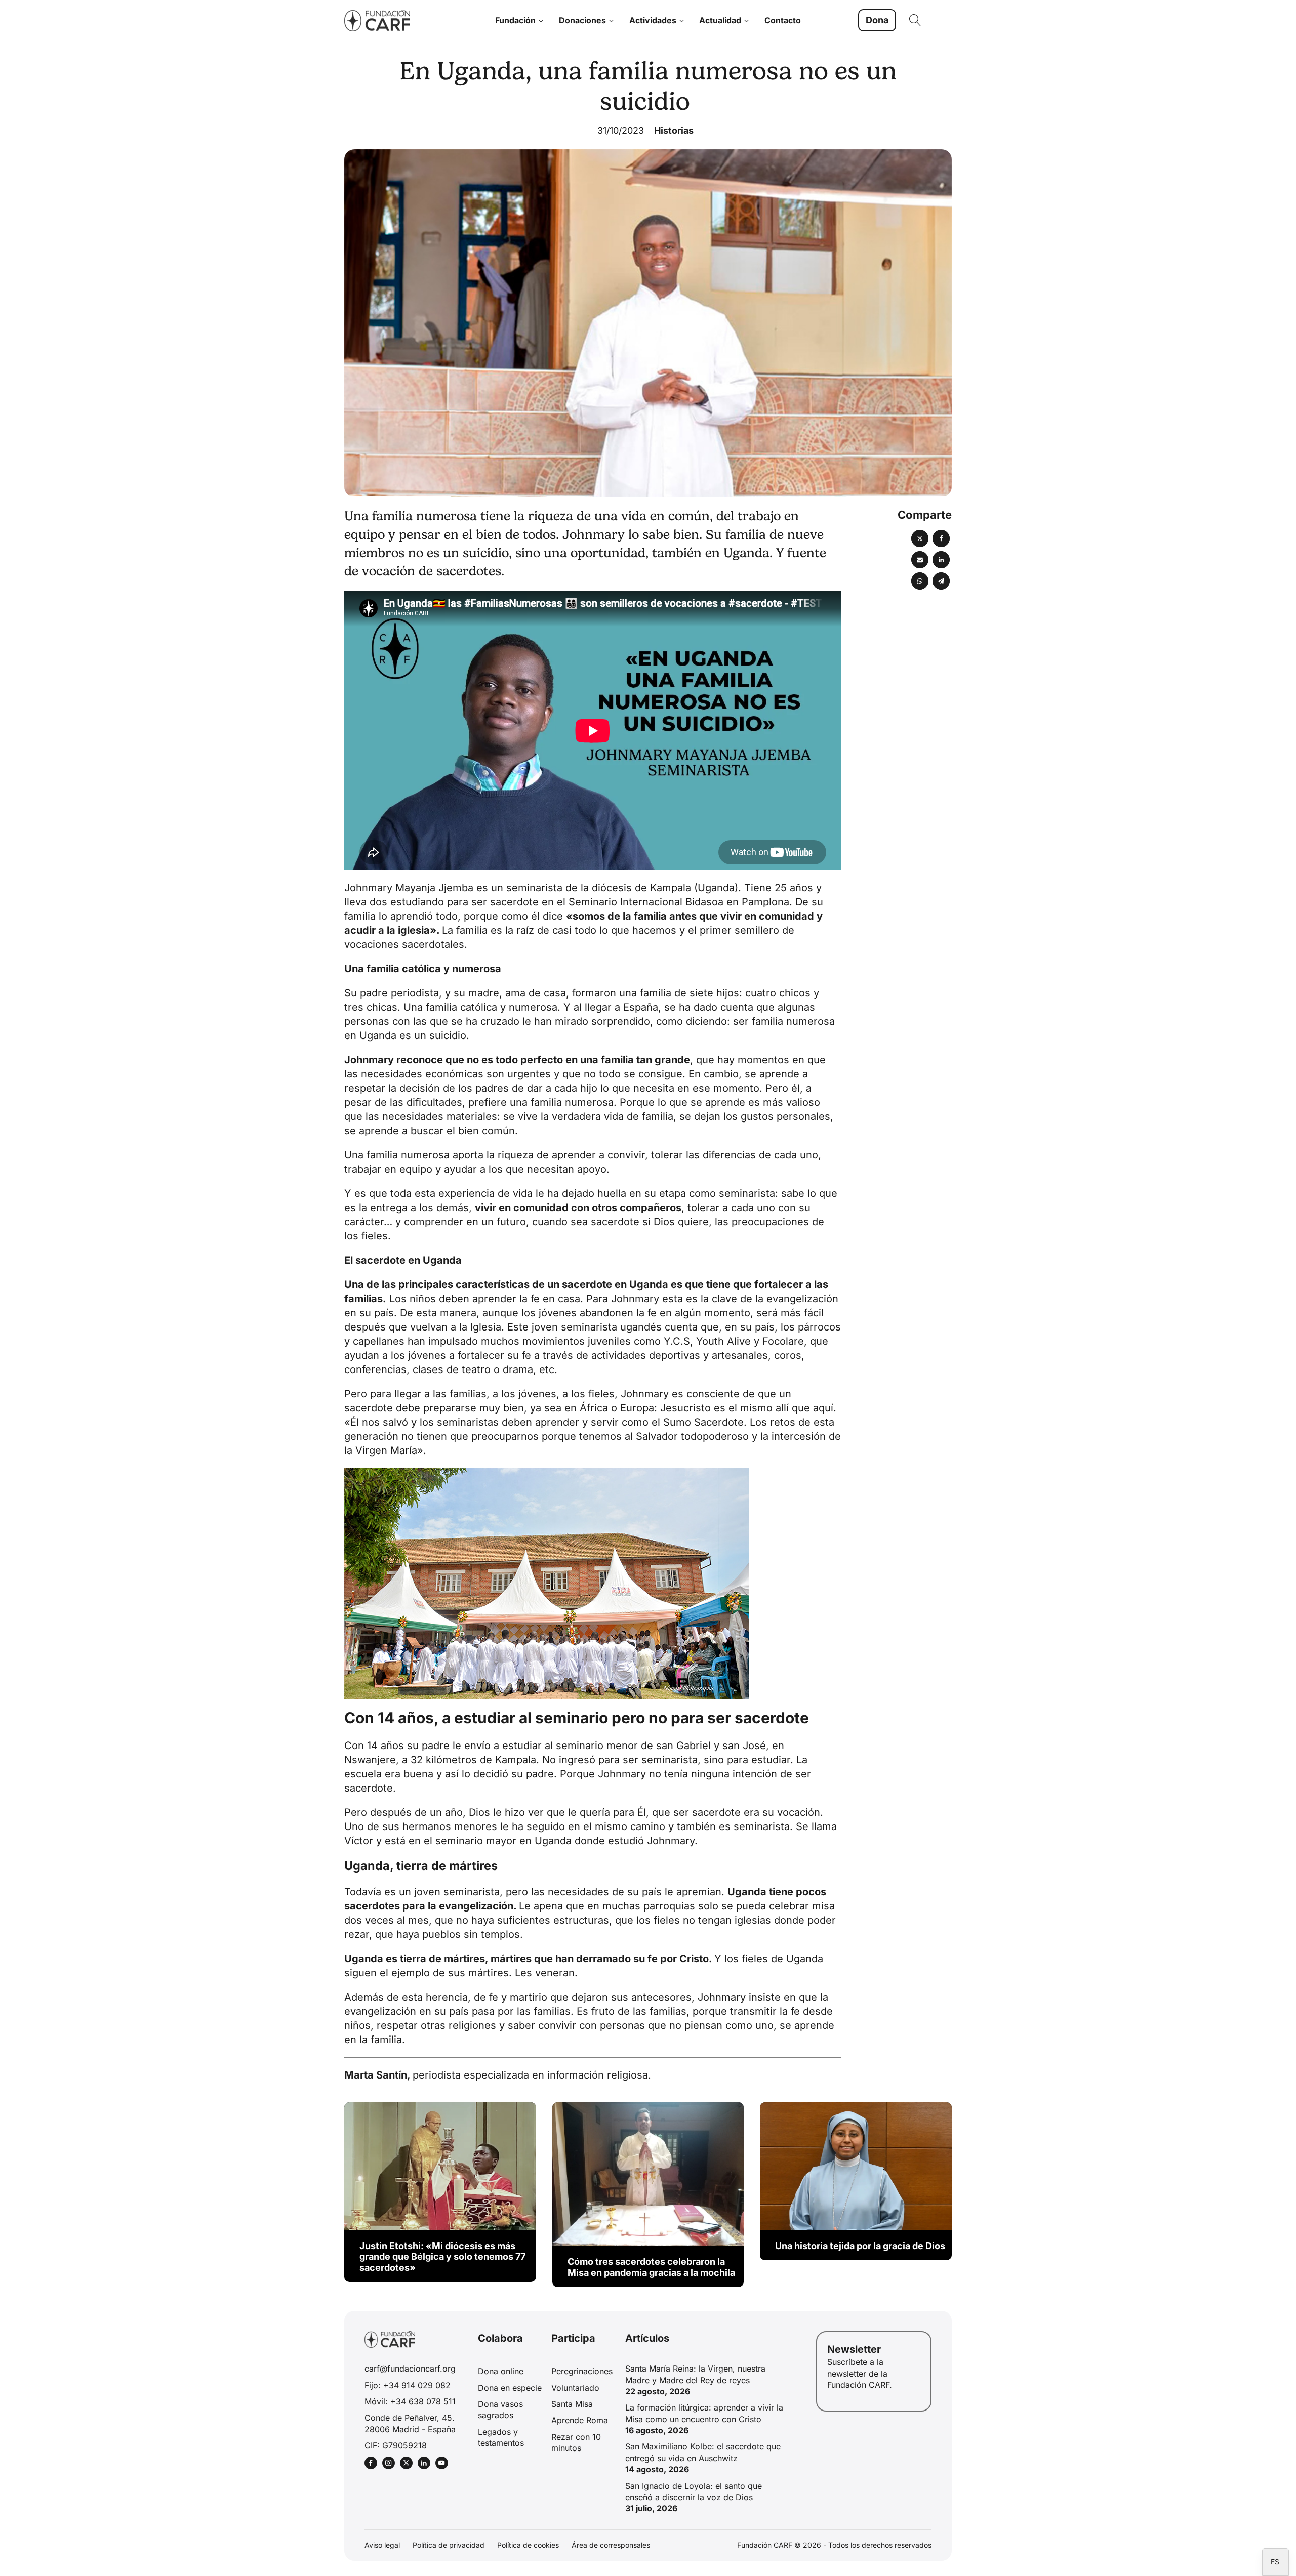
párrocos (819, 1327)
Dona (877, 20)
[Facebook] (941, 538)
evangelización (476, 1906)
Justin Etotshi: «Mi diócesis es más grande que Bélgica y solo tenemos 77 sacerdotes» (442, 2257)
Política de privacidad (449, 2545)
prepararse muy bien (474, 1408)
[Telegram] (941, 581)
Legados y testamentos (501, 2437)
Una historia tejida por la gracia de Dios (860, 2246)
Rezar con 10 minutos (576, 2442)
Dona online (501, 2371)
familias (363, 1299)
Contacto (783, 20)
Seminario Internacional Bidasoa (646, 902)
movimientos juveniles (577, 1341)
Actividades (653, 20)
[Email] (920, 560)
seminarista (762, 1826)
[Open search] (915, 20)
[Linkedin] (941, 560)
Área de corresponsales (611, 2545)
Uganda (716, 888)
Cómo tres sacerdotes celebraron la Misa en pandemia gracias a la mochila (651, 2267)
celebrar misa (802, 1906)
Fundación (515, 20)
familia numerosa (408, 1155)
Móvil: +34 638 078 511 (410, 2401)
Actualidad (720, 20)
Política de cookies (528, 2545)
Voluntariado (575, 2388)
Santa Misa (572, 2404)
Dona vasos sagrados (500, 2409)
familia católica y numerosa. (493, 1007)
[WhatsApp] (920, 581)
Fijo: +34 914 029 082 (408, 2385)
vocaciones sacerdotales (404, 944)
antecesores (661, 1997)
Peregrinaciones (582, 2371)
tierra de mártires (441, 1959)
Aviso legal (382, 2545)
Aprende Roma (580, 2420)
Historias (674, 130)
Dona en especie (510, 2388)
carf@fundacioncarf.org (410, 2369)
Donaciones (582, 20)
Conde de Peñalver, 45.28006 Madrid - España (410, 2423)
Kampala (671, 888)
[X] (920, 538)
